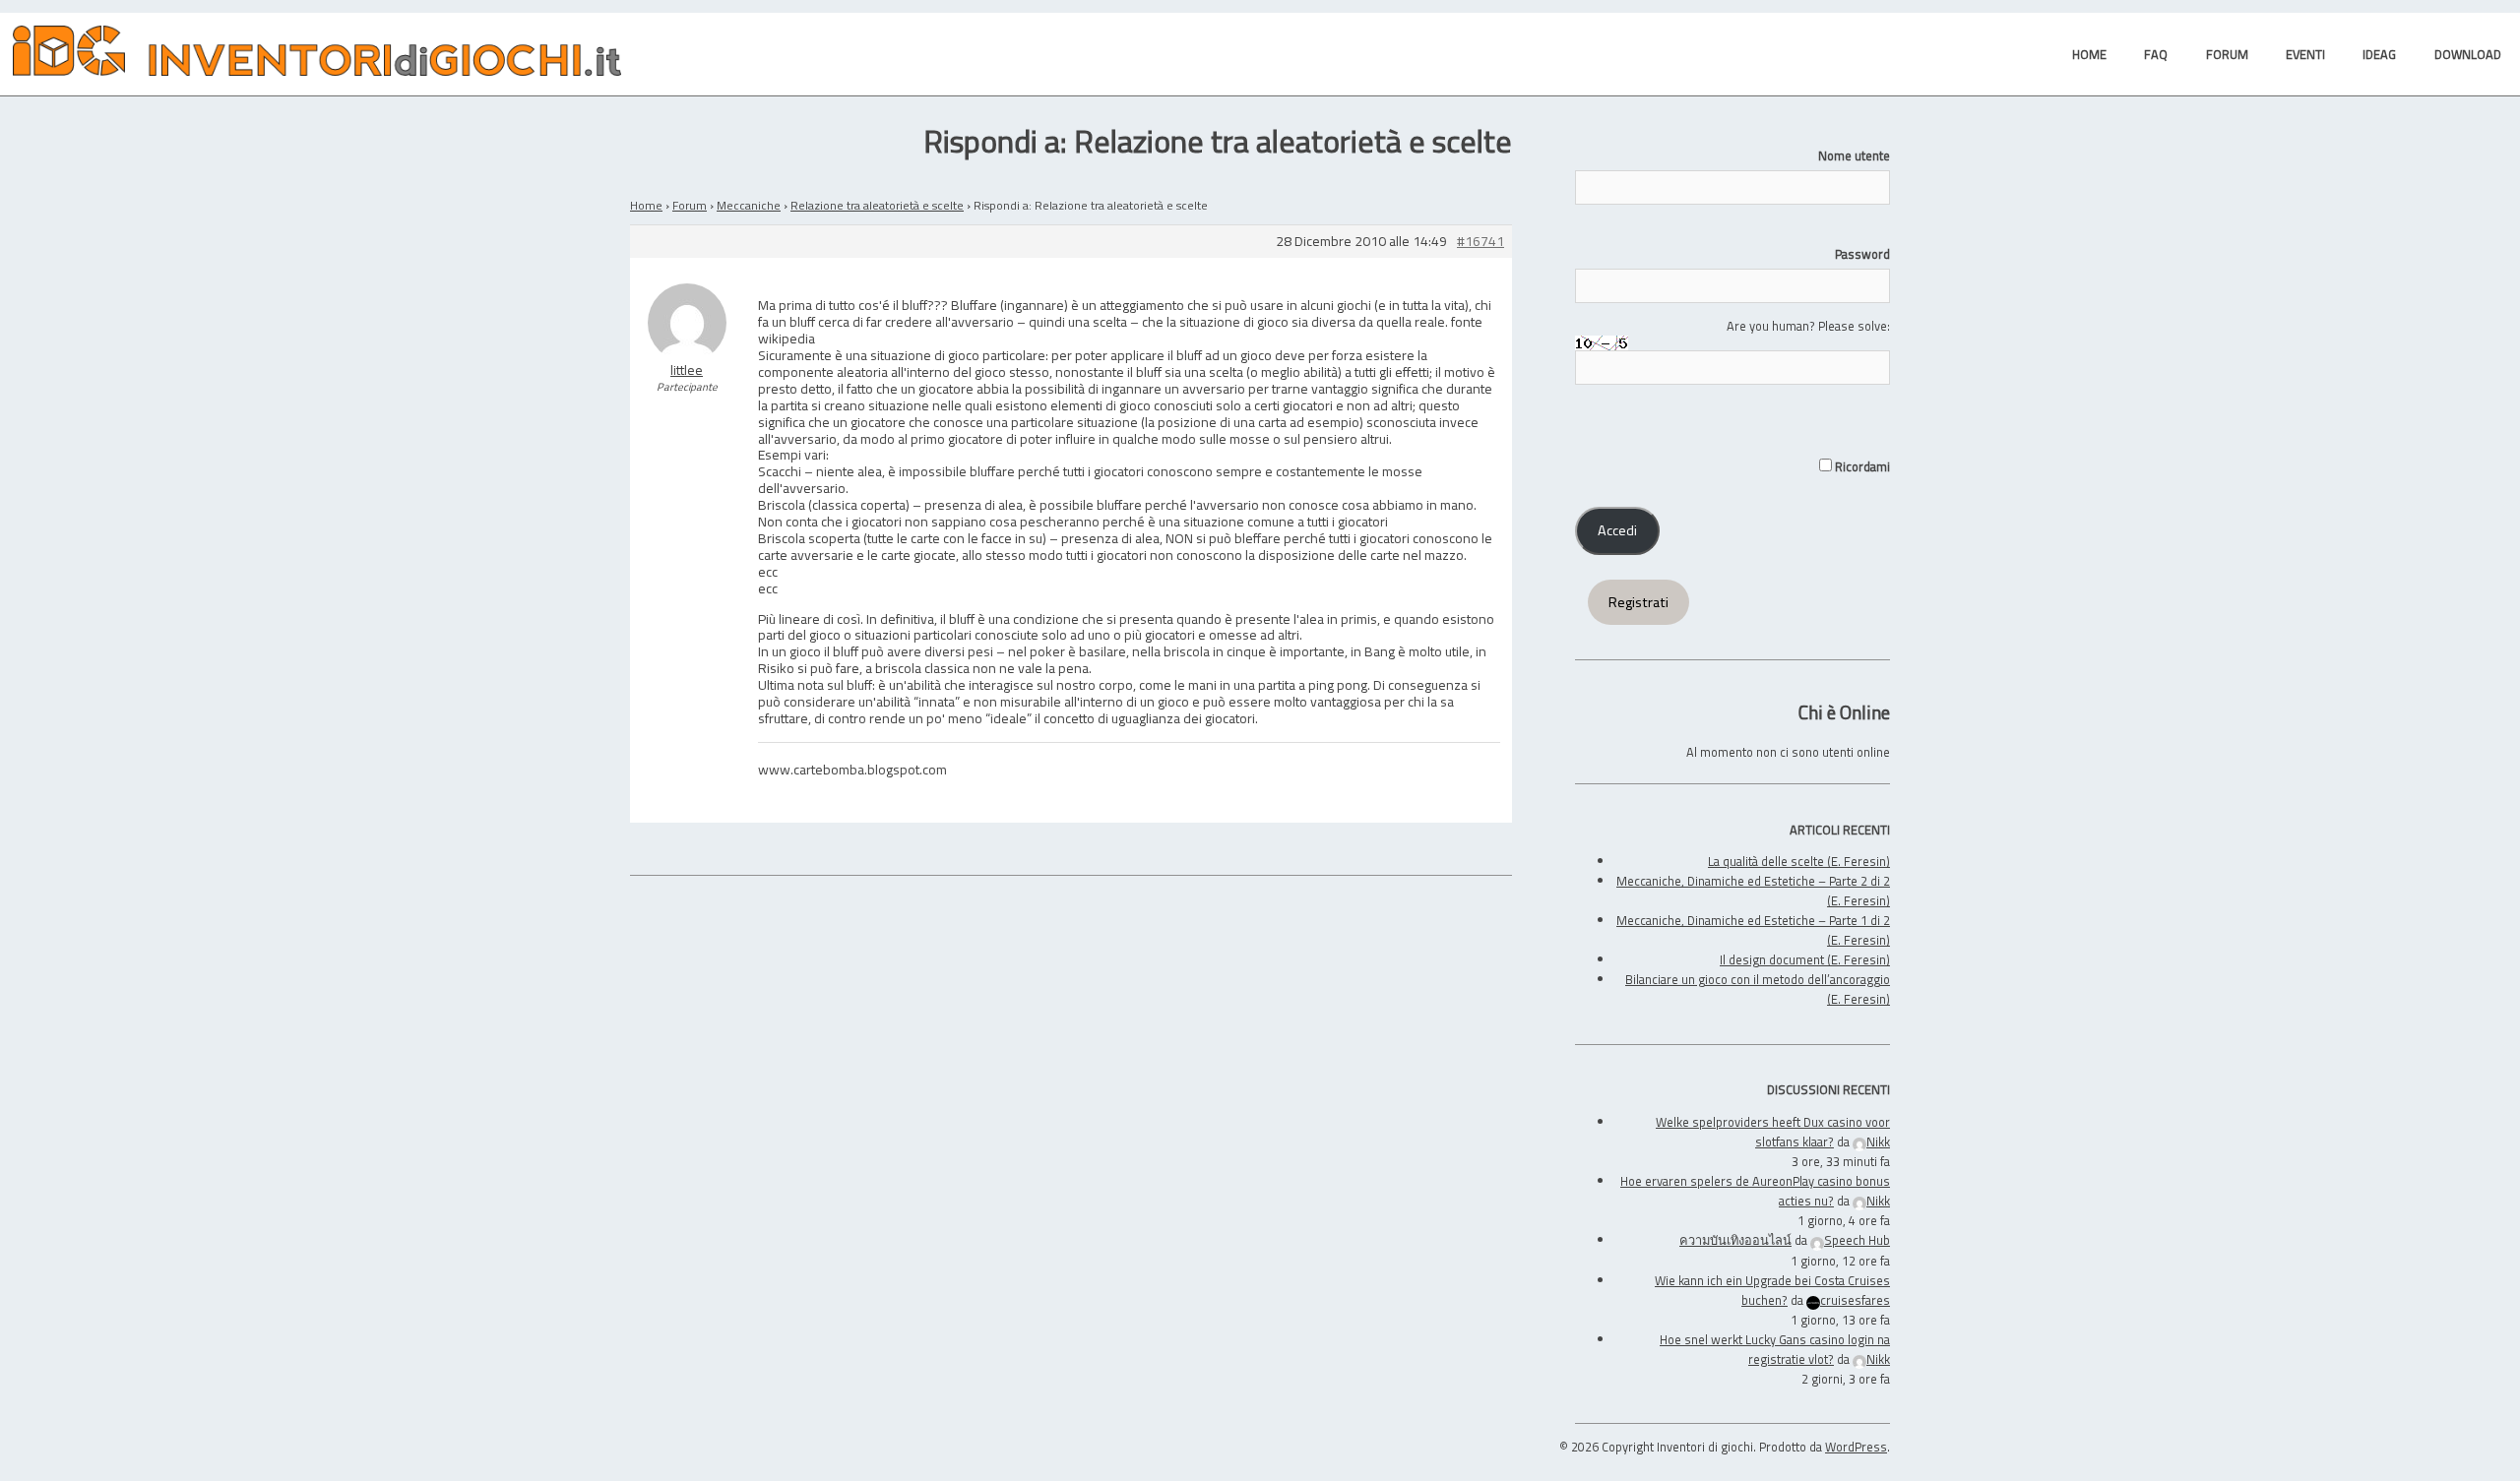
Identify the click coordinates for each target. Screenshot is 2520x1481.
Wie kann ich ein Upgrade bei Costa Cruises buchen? (1772, 1290)
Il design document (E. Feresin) (1805, 959)
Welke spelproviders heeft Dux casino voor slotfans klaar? (1773, 1132)
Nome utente (1854, 155)
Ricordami (1861, 466)
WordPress (1856, 1447)
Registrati (1638, 602)
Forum (690, 205)
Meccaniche (749, 205)
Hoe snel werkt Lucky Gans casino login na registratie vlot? (1775, 1349)
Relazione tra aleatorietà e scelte (877, 205)
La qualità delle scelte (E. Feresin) (1799, 861)
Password (1862, 254)
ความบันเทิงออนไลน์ (1735, 1240)
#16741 (1480, 242)
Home (646, 205)
